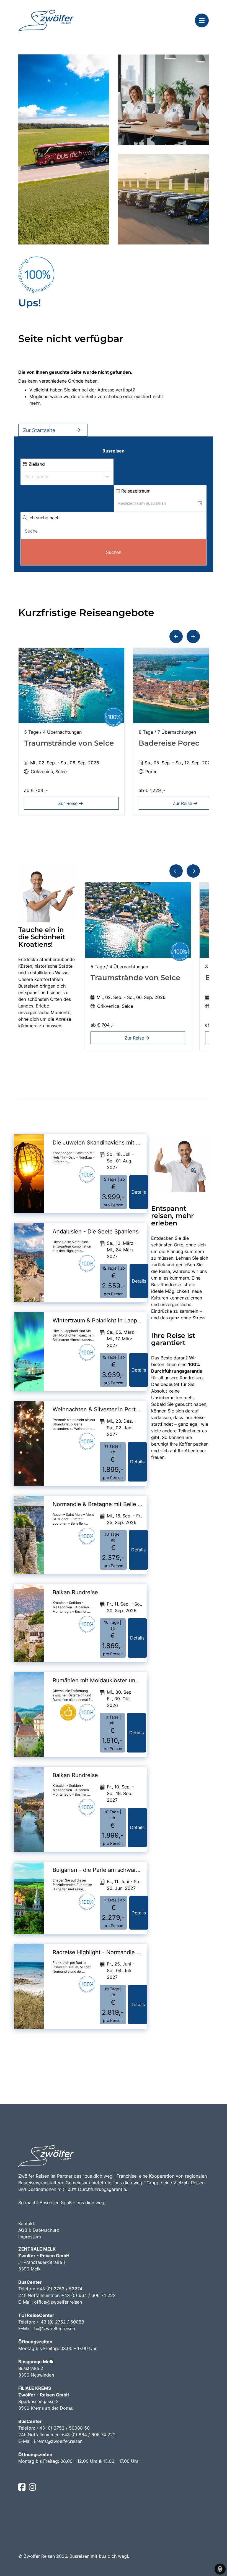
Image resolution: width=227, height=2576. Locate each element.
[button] (176, 636)
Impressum (30, 2237)
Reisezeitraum (135, 491)
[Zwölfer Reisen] (46, 21)
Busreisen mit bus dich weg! (99, 2556)
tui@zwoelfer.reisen (55, 2328)
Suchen (114, 552)
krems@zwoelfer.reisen (58, 2441)
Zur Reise (69, 803)
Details (139, 1192)
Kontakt (26, 2224)
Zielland (36, 464)
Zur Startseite (39, 430)
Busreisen (114, 451)
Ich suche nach (43, 518)
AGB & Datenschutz (39, 2230)
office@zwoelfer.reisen (58, 2302)
